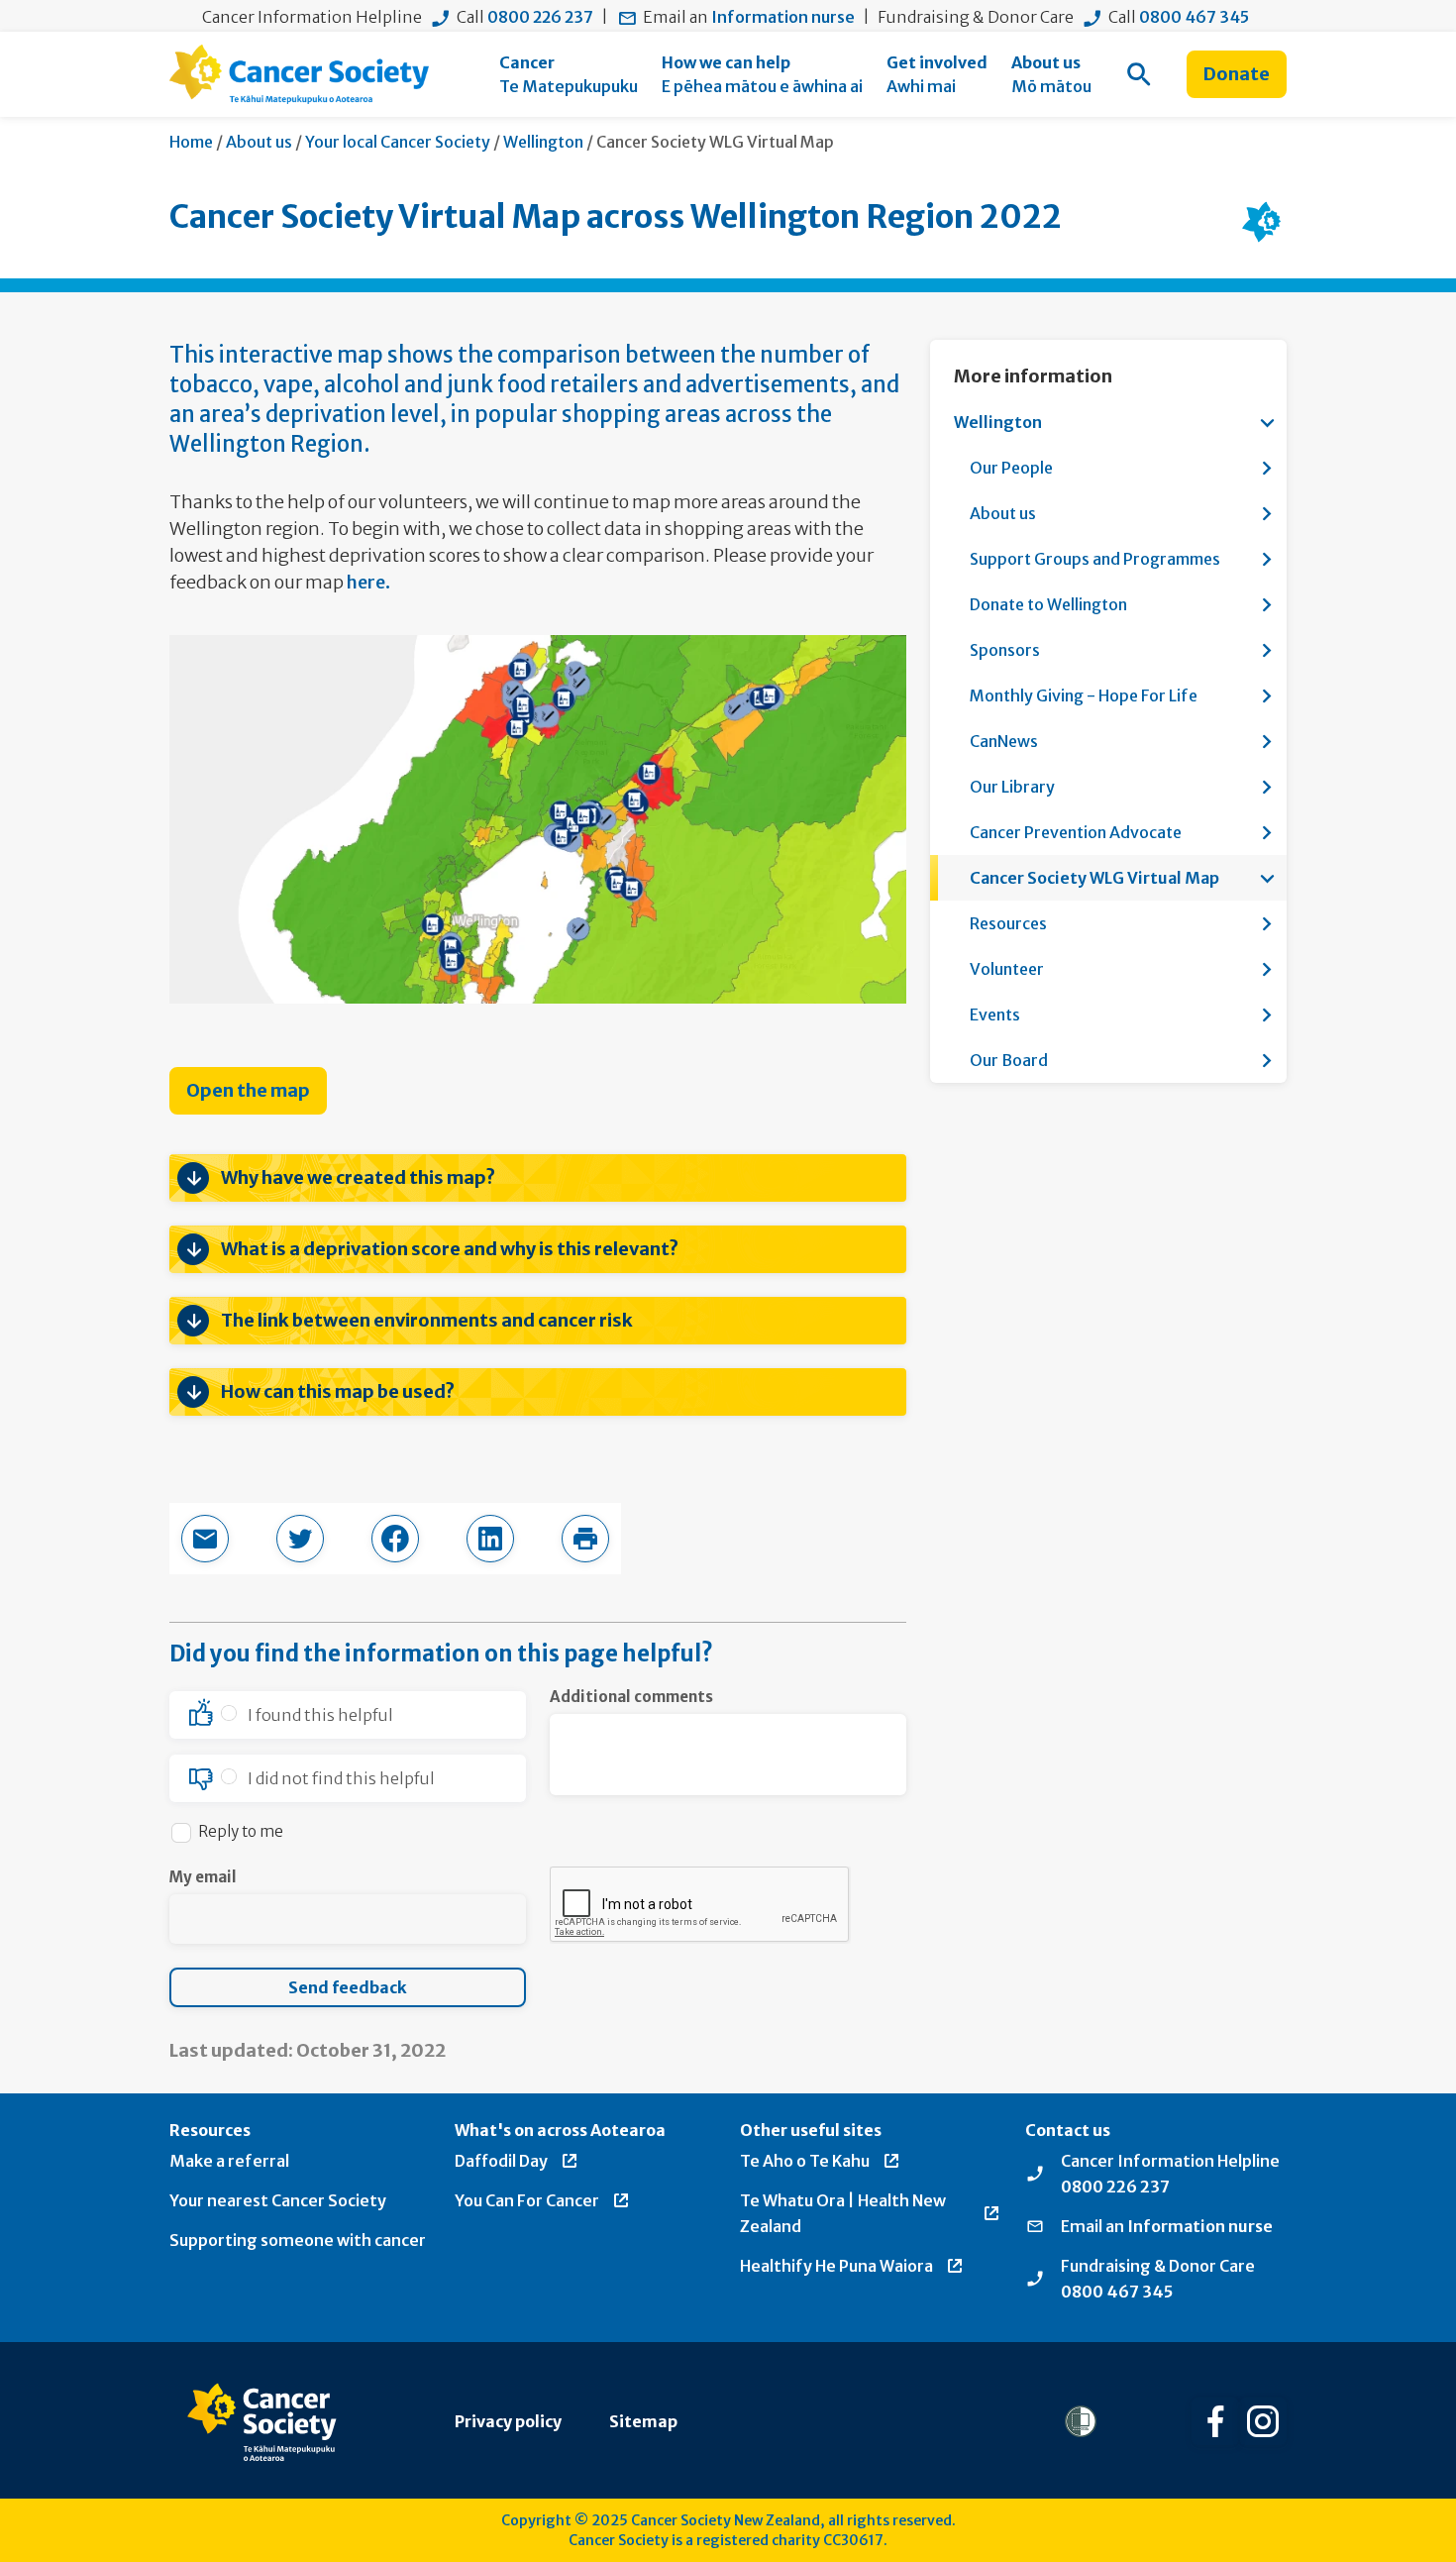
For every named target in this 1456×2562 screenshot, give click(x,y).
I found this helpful (320, 1715)
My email (203, 1877)
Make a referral (229, 2161)
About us (259, 142)
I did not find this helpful (341, 1778)
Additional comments (631, 1697)
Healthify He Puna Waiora (836, 2266)
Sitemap (643, 2421)
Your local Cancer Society (398, 142)
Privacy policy (508, 2421)
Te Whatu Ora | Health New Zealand (843, 2213)
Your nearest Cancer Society (278, 2200)
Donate (1237, 74)
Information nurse (783, 17)
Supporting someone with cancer (298, 2240)
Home (191, 142)
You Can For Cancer (527, 2200)
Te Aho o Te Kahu (805, 2161)
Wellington (543, 142)
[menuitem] (569, 74)
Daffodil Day (501, 2161)
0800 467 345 (1194, 17)
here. (368, 582)
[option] (348, 1715)
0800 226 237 (540, 17)
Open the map (248, 1090)
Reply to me (241, 1831)
